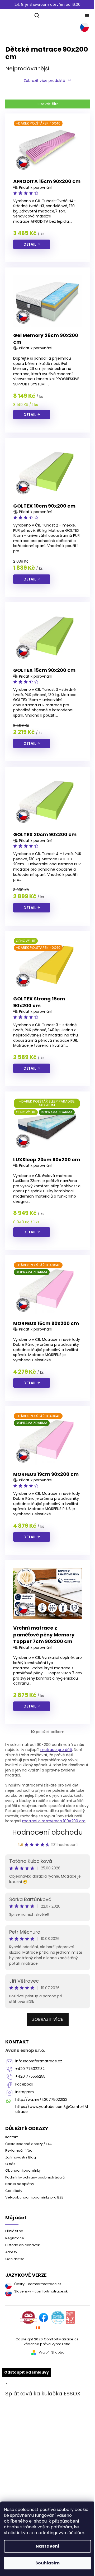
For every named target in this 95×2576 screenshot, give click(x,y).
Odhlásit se (15, 2259)
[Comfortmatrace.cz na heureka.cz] (58, 2317)
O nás (10, 2164)
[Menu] (87, 16)
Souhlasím (47, 2563)
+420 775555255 (30, 2076)
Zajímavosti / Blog (21, 2157)
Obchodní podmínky (23, 2170)
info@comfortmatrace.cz (39, 2061)
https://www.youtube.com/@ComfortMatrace (52, 2109)
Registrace (15, 2238)
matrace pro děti (56, 1750)
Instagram (25, 2092)
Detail (30, 244)
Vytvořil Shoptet (51, 2352)
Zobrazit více (48, 2019)
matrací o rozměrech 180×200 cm (54, 1821)
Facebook (24, 2084)
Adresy (11, 2252)
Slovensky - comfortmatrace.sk (41, 2291)
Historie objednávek (22, 2245)
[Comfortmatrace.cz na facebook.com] (44, 2317)
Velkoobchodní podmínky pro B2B (34, 2197)
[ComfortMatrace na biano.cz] (70, 2317)
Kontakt (11, 2137)
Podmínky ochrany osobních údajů (35, 2177)
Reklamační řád (19, 2150)
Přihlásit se (14, 2231)
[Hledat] (36, 16)
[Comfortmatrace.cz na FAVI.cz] (28, 2317)
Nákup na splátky (20, 2184)
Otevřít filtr (48, 104)
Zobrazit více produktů (44, 81)
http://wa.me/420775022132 (41, 2100)
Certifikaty (14, 2191)
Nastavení (47, 2546)
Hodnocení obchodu (47, 1832)
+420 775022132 (30, 2069)
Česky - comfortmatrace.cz (38, 2284)
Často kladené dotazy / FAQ (29, 2144)
